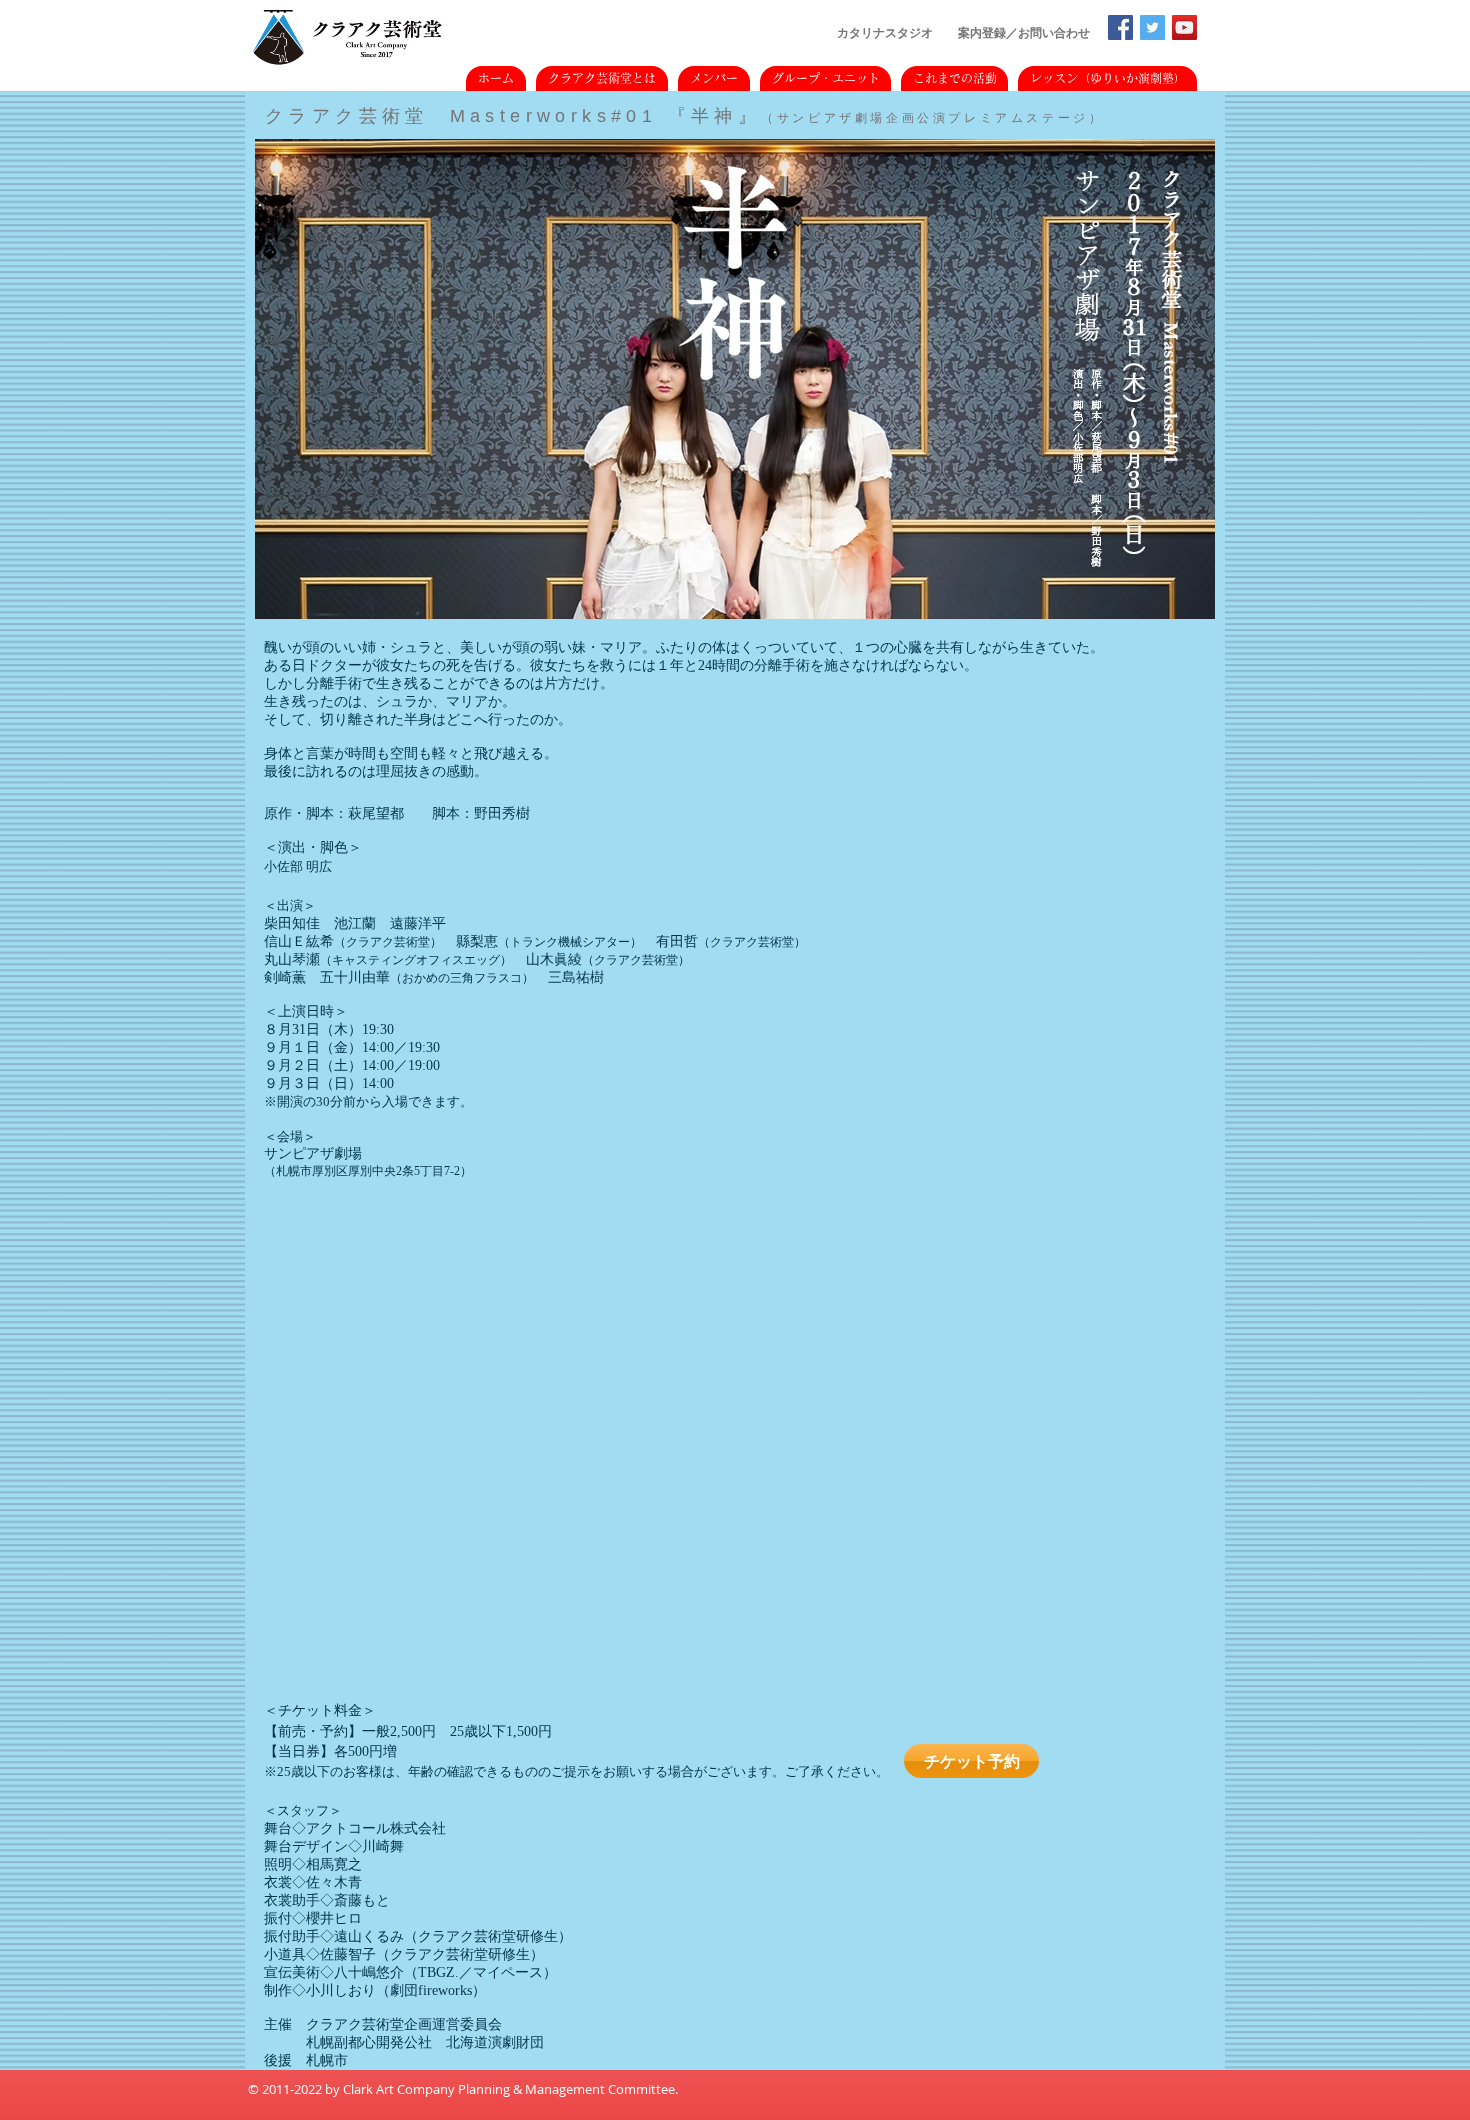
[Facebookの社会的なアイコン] (1120, 27)
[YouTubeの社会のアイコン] (1184, 27)
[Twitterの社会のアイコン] (1152, 27)
